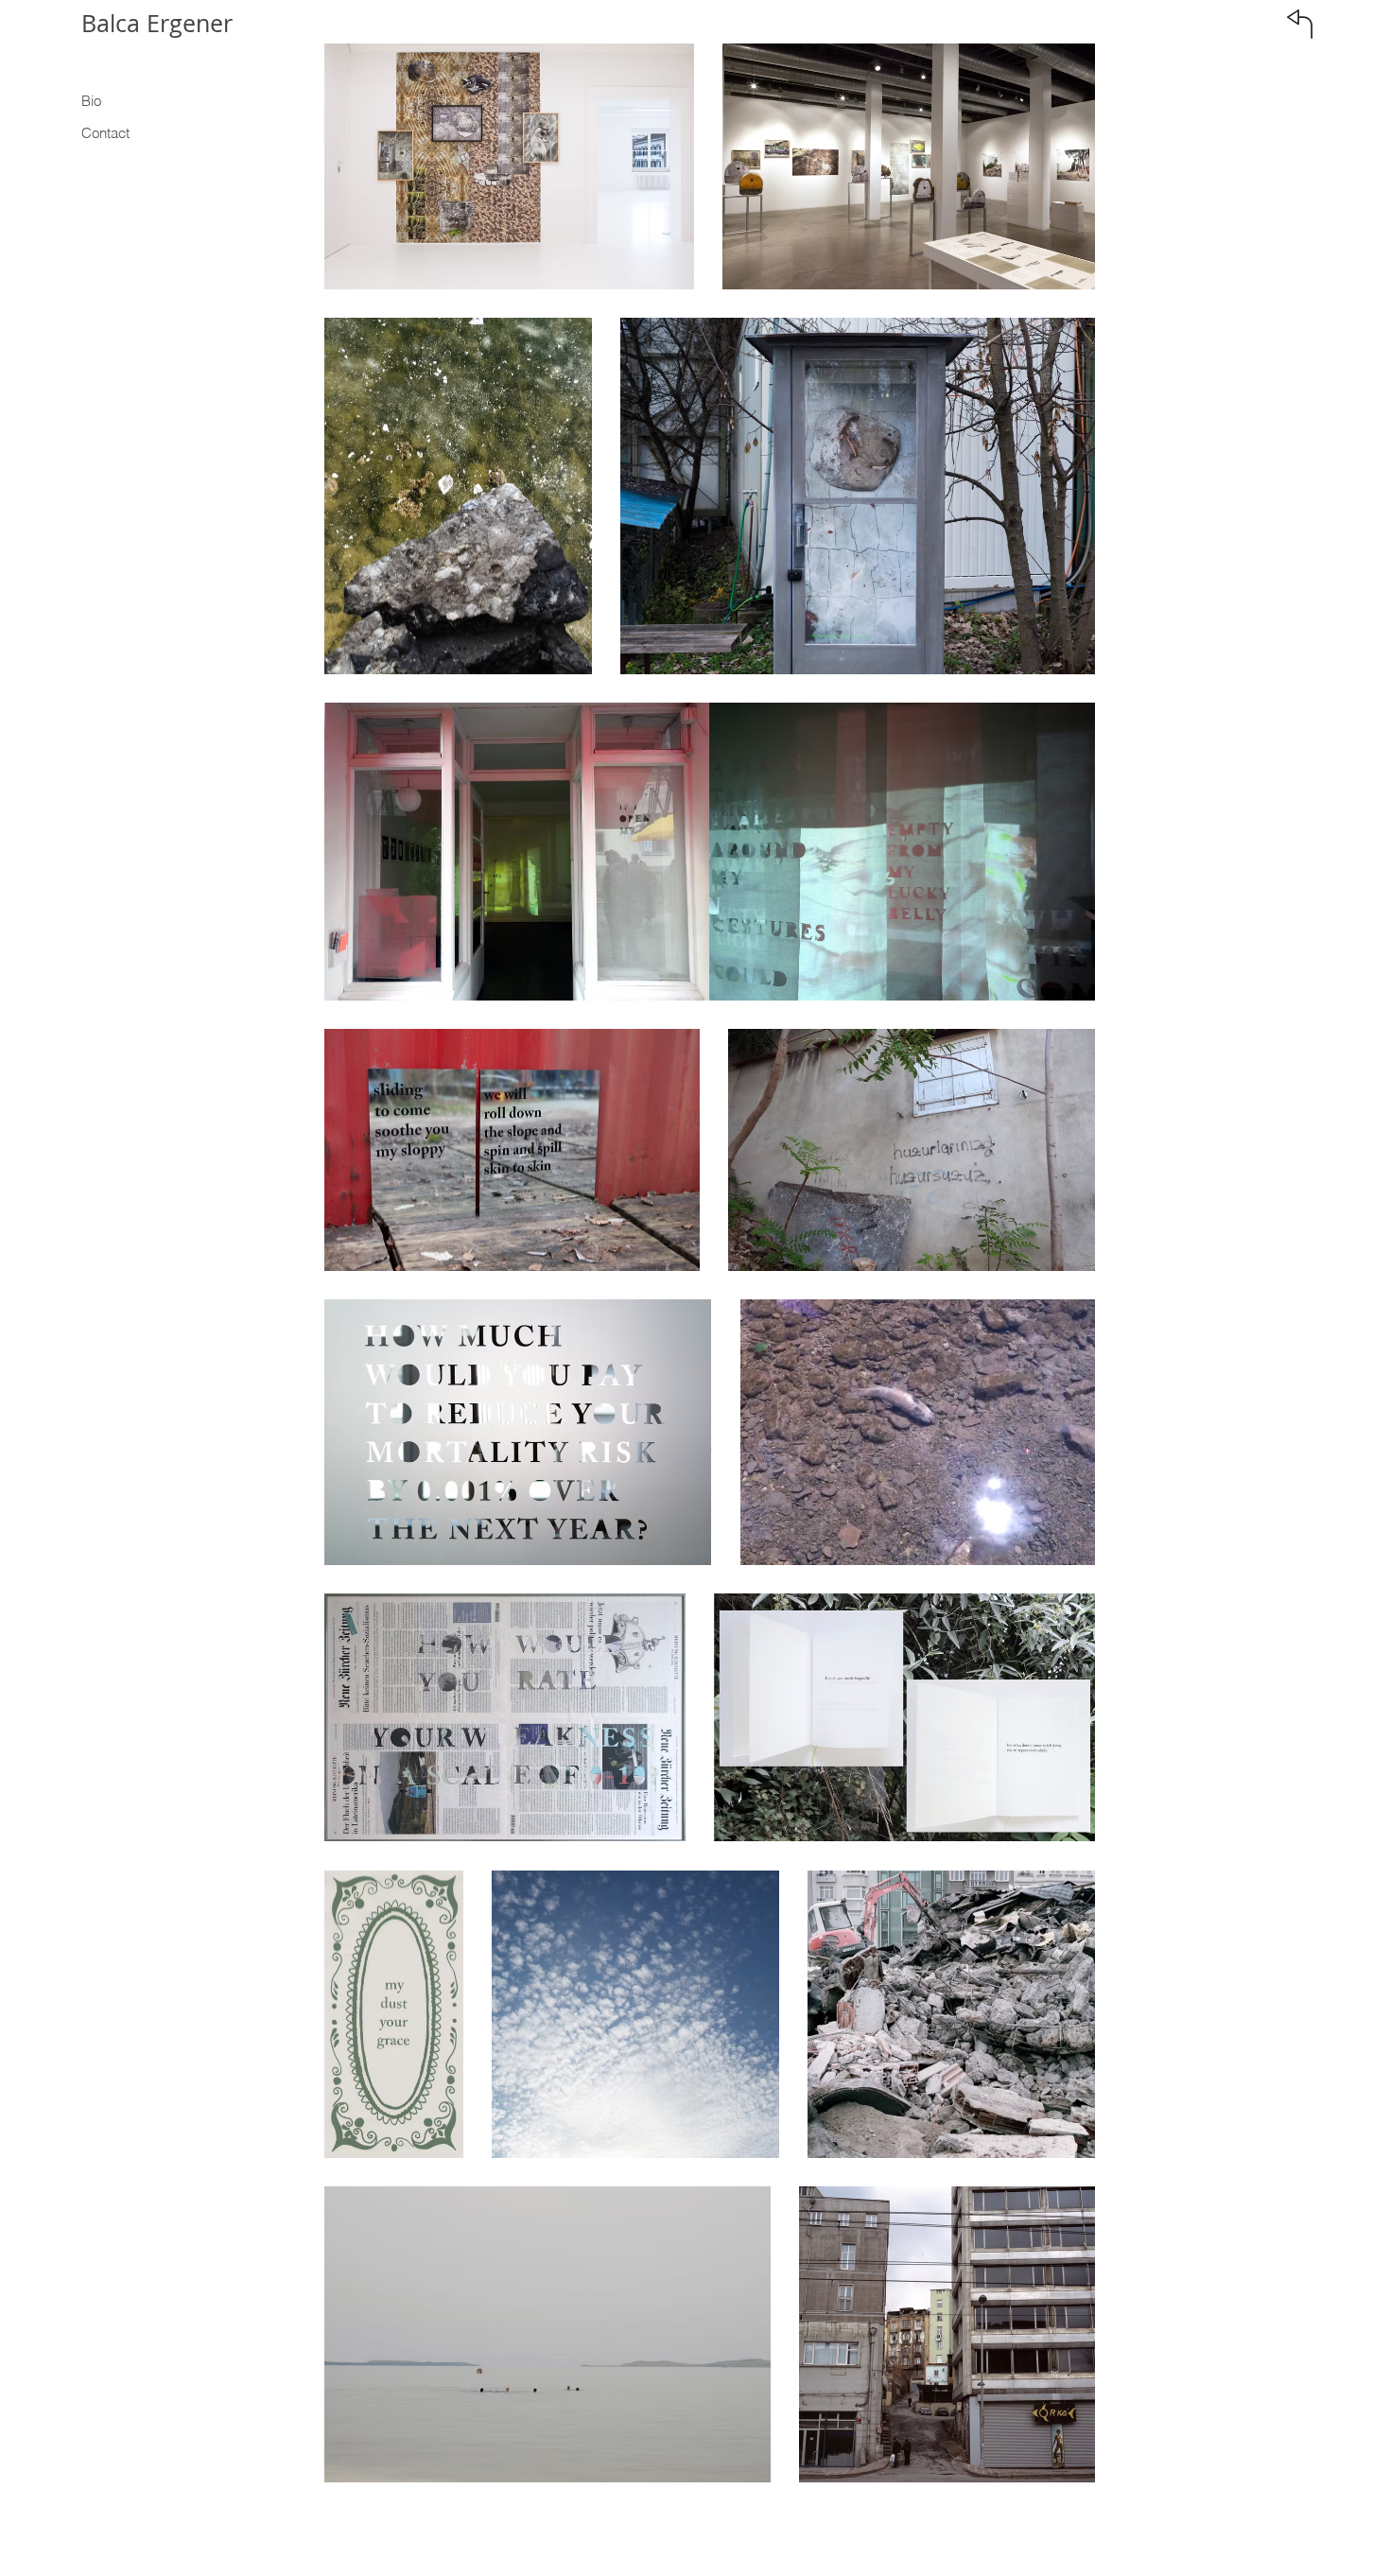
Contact (105, 133)
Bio (91, 101)
